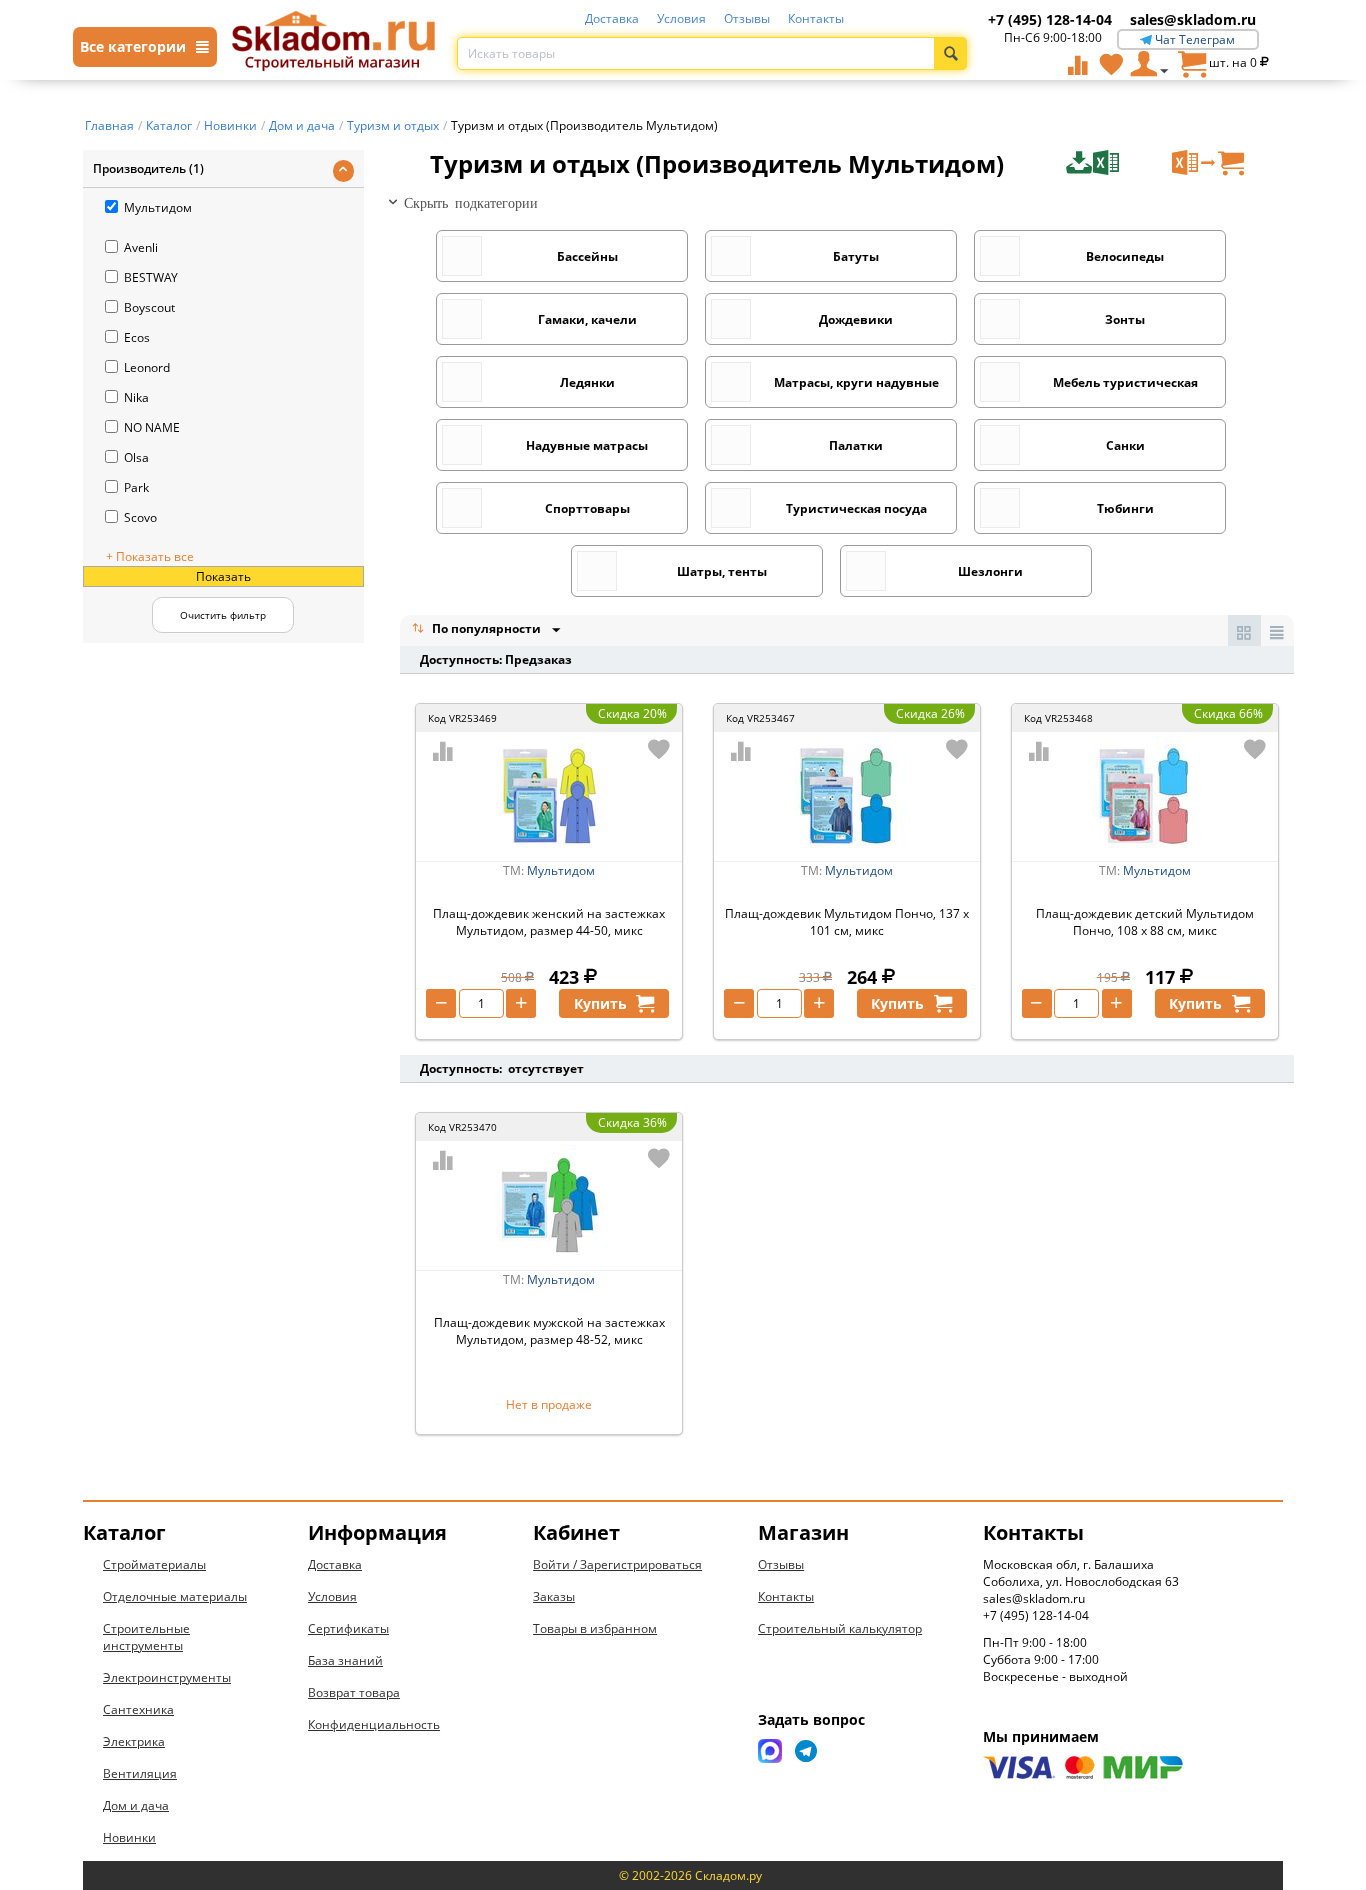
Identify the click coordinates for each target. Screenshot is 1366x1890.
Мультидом (158, 207)
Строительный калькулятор (840, 1628)
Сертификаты (348, 1628)
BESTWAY (151, 277)
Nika (136, 397)
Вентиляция (140, 1773)
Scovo (140, 517)
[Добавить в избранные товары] (659, 749)
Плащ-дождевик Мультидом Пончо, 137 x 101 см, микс (847, 922)
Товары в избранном (595, 1628)
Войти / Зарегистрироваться (617, 1564)
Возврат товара (354, 1692)
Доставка (612, 18)
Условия (681, 18)
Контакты (816, 18)
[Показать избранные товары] (1111, 64)
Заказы (554, 1596)
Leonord (147, 367)
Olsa (136, 457)
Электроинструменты (167, 1677)
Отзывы (747, 18)
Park (136, 487)
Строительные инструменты (146, 1637)
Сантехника (138, 1709)
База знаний (345, 1660)
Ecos (137, 337)
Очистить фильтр (223, 615)
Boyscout (149, 307)
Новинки (129, 1837)
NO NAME (152, 427)
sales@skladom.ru (1193, 19)
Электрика (134, 1741)
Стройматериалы (154, 1564)
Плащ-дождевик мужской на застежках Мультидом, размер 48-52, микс (549, 1331)
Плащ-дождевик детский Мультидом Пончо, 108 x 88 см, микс (1145, 922)
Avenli (141, 247)
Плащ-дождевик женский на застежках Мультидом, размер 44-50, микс (549, 922)
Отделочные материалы (175, 1596)
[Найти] (950, 53)
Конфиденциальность (374, 1724)
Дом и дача (136, 1805)
